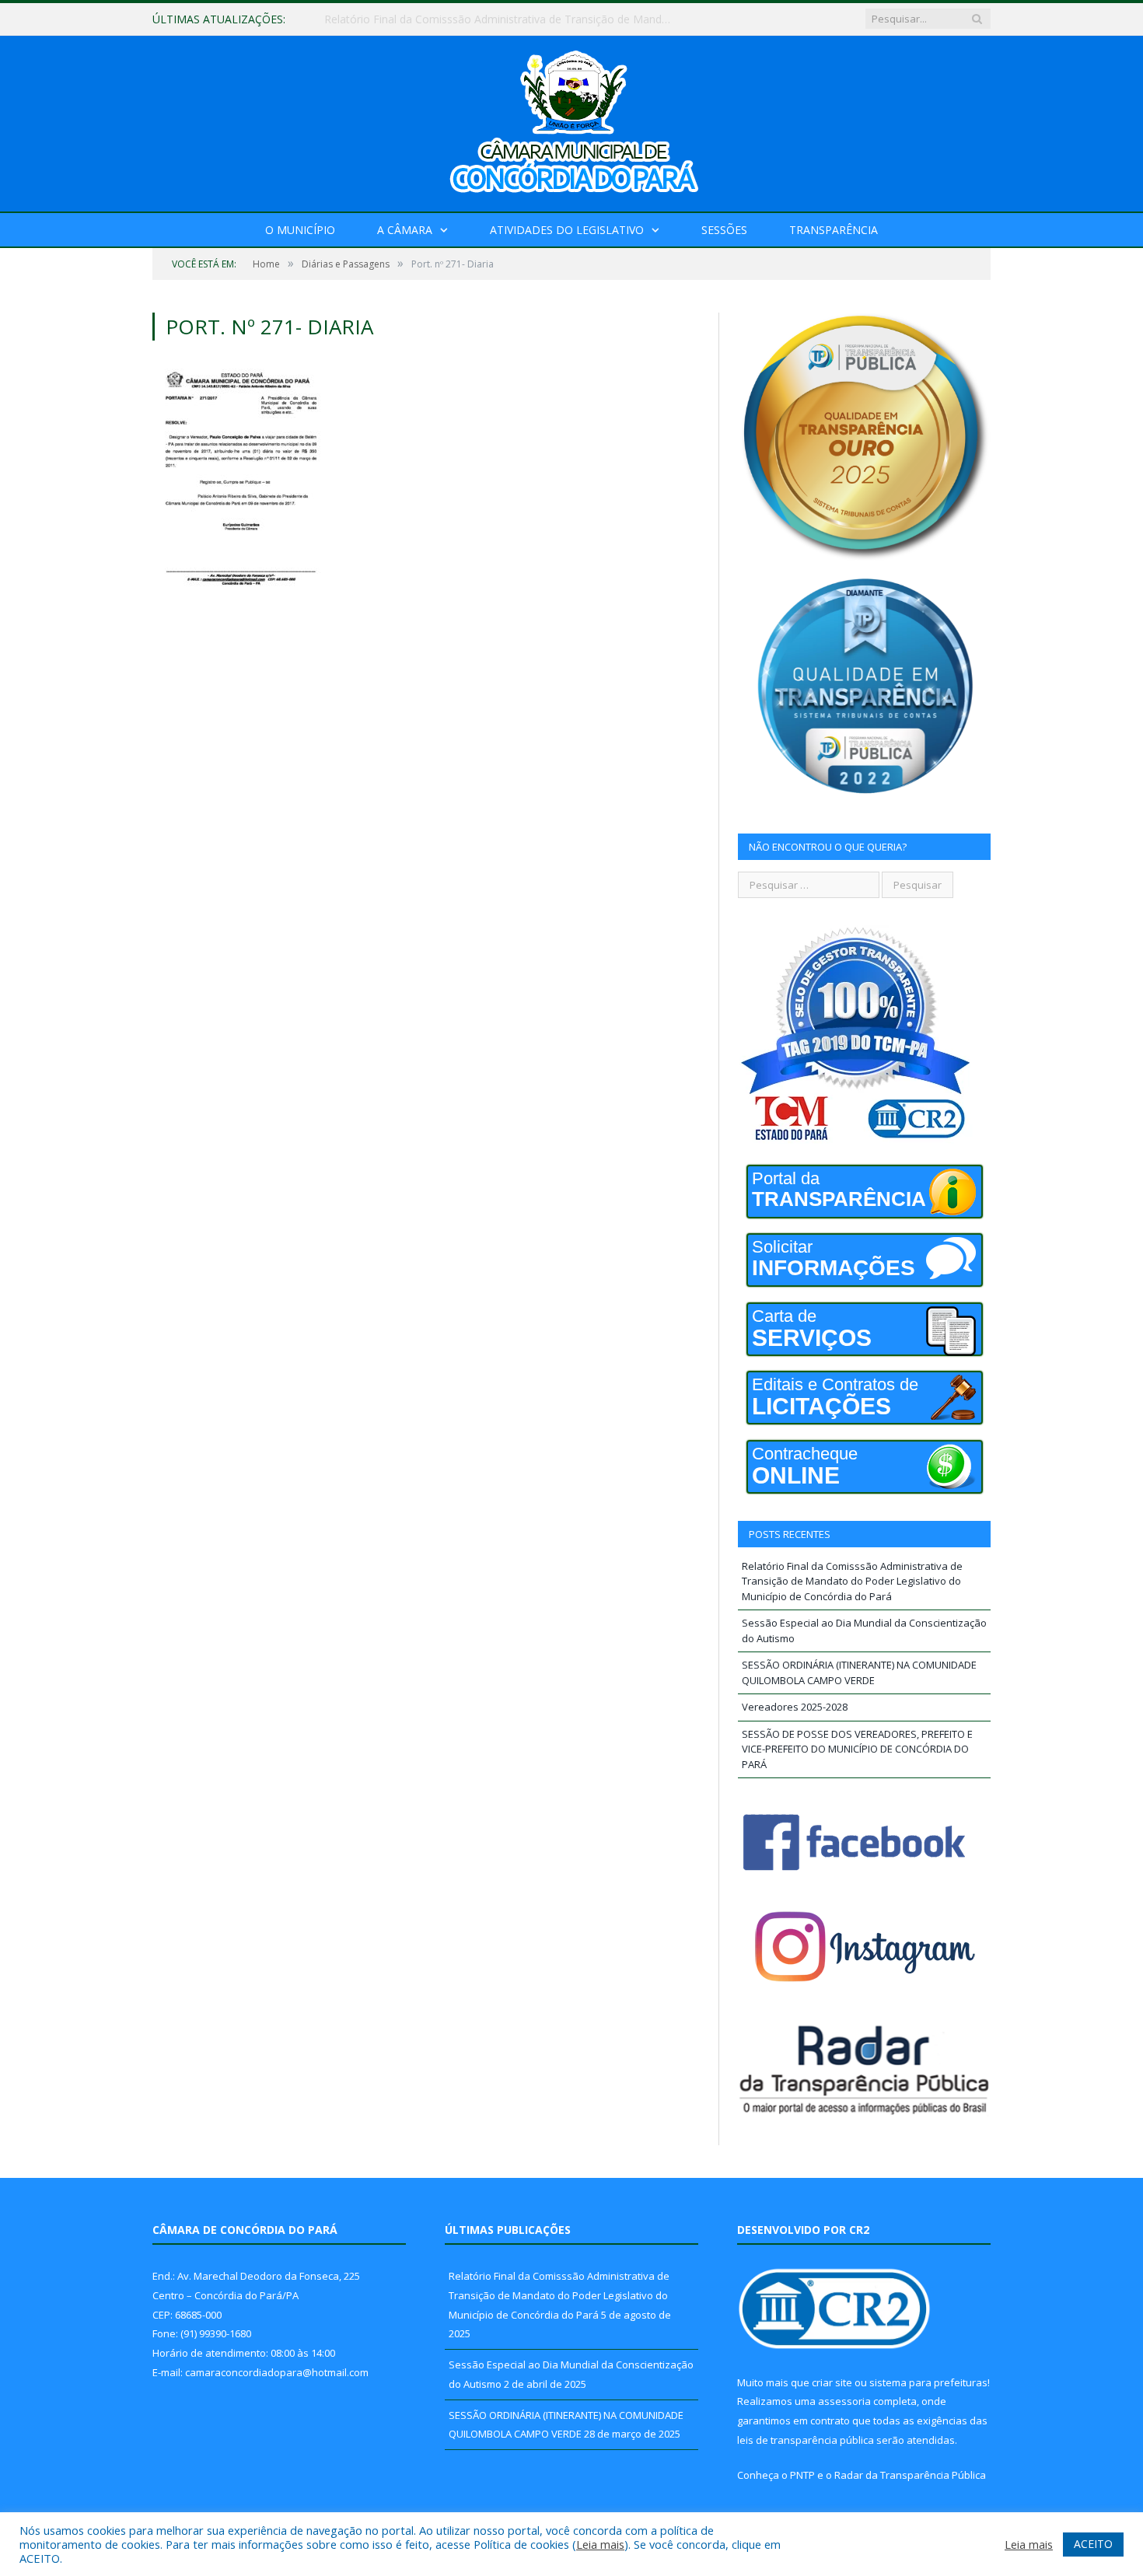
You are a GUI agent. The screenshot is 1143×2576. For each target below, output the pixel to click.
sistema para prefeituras (928, 2382)
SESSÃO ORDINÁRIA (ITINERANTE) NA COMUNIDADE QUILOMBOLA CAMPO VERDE (859, 1672)
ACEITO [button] (1093, 2544)
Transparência (834, 230)
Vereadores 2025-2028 (795, 1707)
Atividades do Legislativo (567, 230)
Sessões (724, 230)
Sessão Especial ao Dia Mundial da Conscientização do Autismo (485, 19)
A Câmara (405, 230)
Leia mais (600, 2544)
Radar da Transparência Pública (910, 2475)
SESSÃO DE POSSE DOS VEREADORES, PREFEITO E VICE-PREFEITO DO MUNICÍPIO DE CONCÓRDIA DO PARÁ (857, 1749)
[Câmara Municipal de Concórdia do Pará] (571, 120)
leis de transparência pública (806, 2440)
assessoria (844, 2401)
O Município (300, 230)
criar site (832, 2382)
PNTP (802, 2475)
